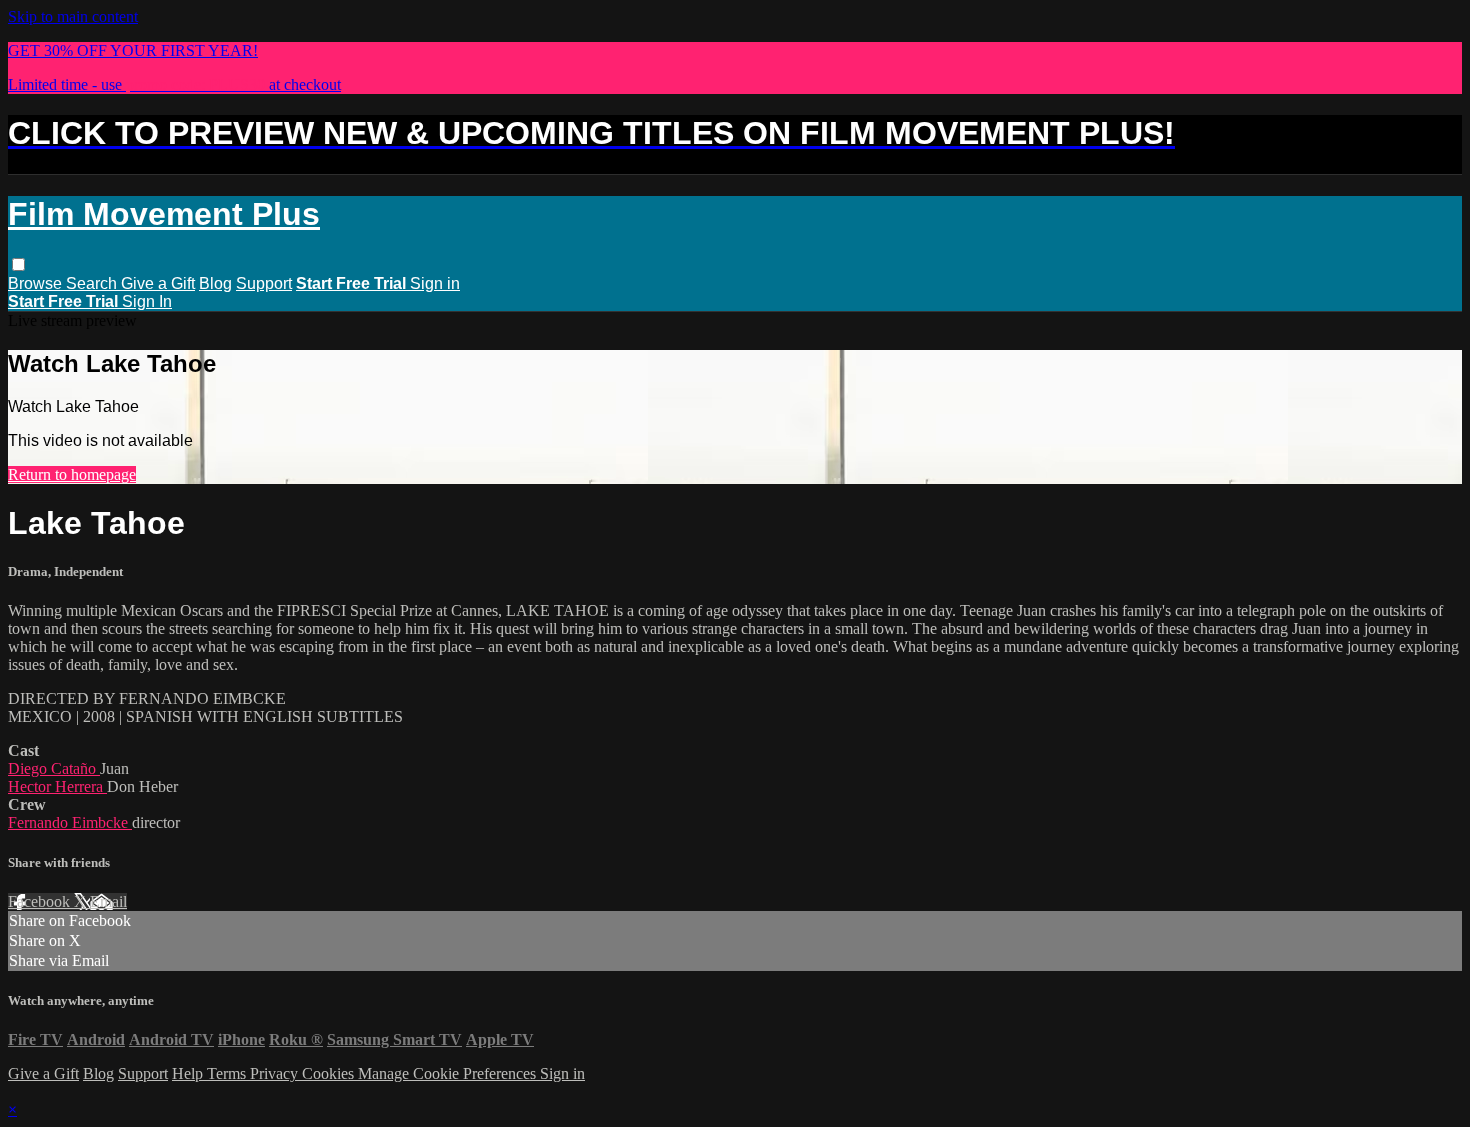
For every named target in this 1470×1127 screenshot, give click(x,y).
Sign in (435, 283)
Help (189, 1073)
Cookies (330, 1073)
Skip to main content (73, 16)
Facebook (41, 901)
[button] (18, 264)
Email (108, 901)
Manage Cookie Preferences (449, 1073)
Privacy (276, 1073)
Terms (228, 1073)
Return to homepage (72, 474)
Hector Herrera (57, 786)
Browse (37, 283)
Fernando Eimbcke (70, 822)
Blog (215, 283)
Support (264, 283)
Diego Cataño (54, 768)
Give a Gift (158, 283)
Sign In (147, 301)
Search (93, 283)
